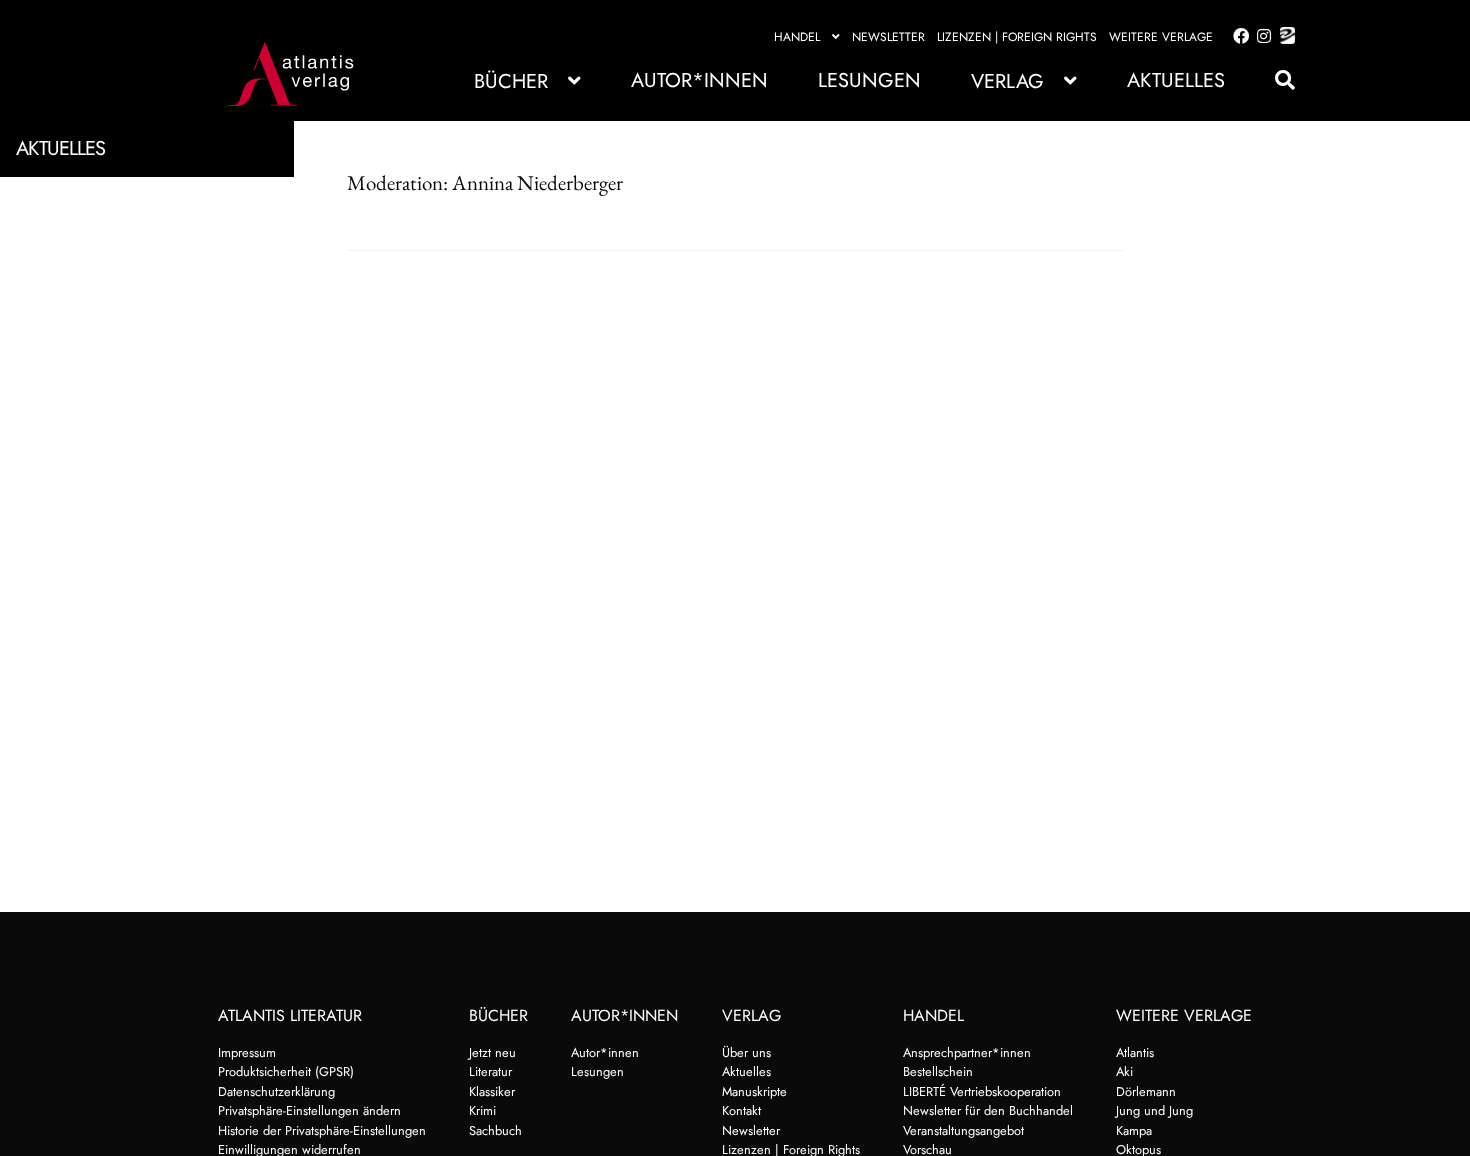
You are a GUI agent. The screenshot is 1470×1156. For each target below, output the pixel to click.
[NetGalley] (1283, 37)
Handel (797, 37)
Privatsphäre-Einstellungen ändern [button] (309, 1110)
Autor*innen (699, 80)
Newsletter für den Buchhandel (988, 1110)
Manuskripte (754, 1091)
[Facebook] (1237, 37)
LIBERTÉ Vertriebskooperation (982, 1091)
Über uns (746, 1052)
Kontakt (741, 1110)
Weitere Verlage (1161, 37)
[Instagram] (1260, 37)
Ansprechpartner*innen (967, 1052)
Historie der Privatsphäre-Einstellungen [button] (322, 1130)
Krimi (482, 1110)
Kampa (1134, 1130)
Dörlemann (1146, 1091)
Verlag (1007, 81)
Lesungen (869, 80)
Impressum (247, 1052)
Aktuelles (1176, 80)
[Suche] (1275, 80)
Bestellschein (938, 1071)
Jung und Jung (1154, 1110)
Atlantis (1135, 1052)
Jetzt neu (492, 1052)
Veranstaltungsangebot (963, 1130)
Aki (1124, 1071)
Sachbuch (495, 1130)
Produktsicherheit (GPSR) (286, 1071)
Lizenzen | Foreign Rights (1017, 37)
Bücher (511, 81)
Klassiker (492, 1091)
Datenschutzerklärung (276, 1091)
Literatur (490, 1071)
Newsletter (888, 37)
